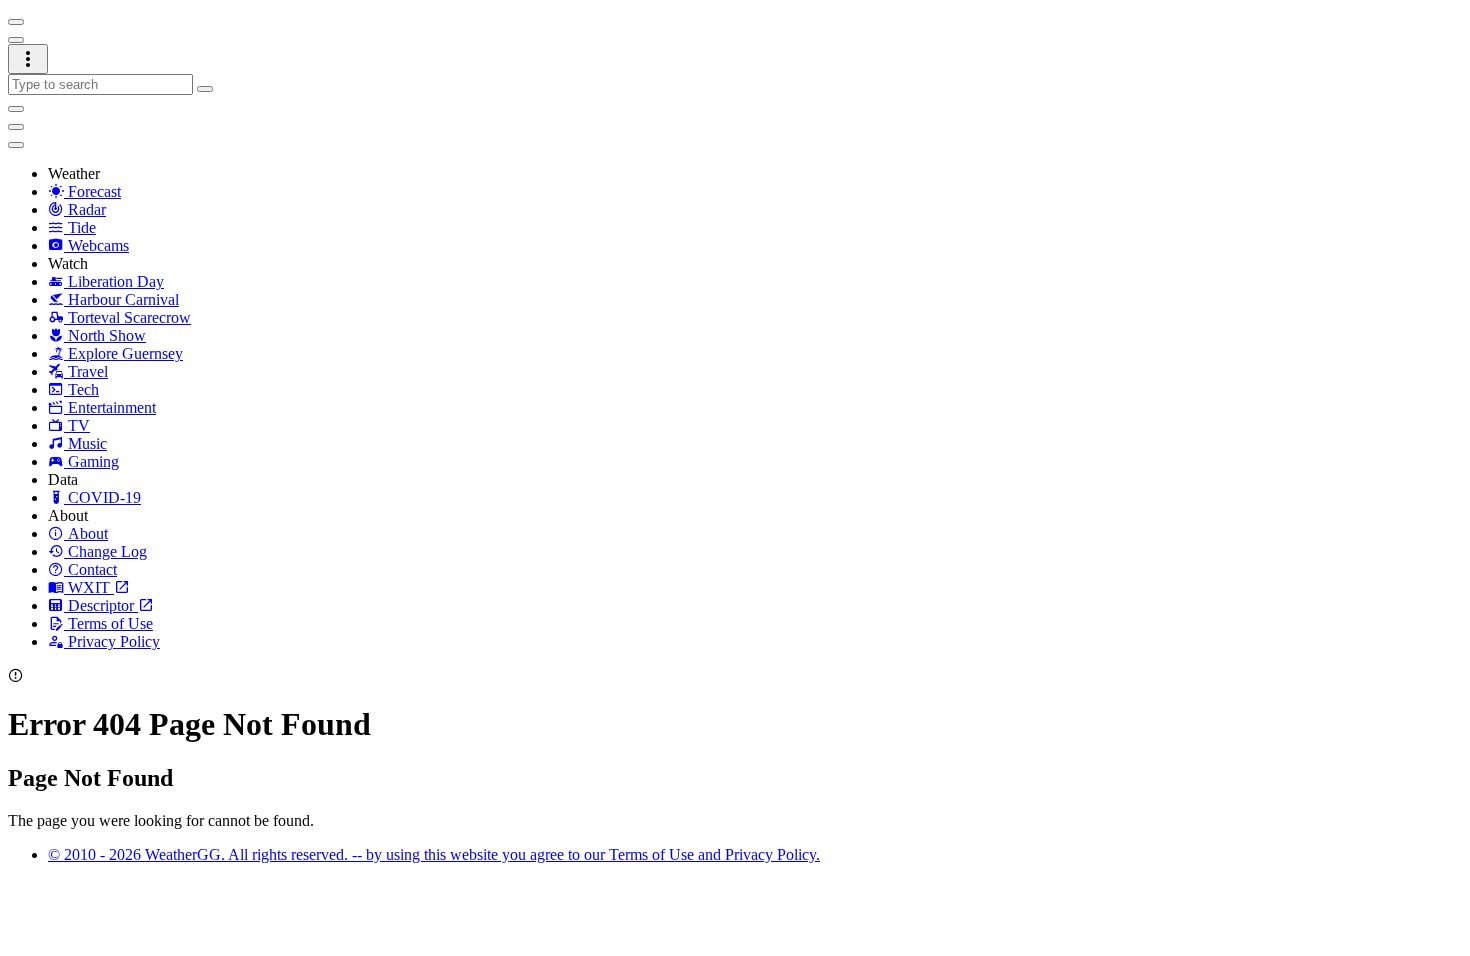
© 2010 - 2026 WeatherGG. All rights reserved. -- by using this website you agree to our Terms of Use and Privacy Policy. (434, 854)
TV (77, 425)
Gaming (91, 461)
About (88, 533)
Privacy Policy (114, 641)
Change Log (107, 551)
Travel (86, 371)
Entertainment (110, 407)
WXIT (91, 587)
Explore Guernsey (123, 353)
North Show (105, 335)
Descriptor (103, 605)
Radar (85, 209)
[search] (100, 84)
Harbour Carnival (121, 299)
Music (85, 443)
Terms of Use (110, 623)
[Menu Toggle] (16, 22)
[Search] (205, 89)
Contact (92, 569)
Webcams (96, 245)
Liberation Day (114, 281)
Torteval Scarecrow (127, 317)
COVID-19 (102, 497)
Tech (81, 389)
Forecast (94, 191)
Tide (80, 227)
